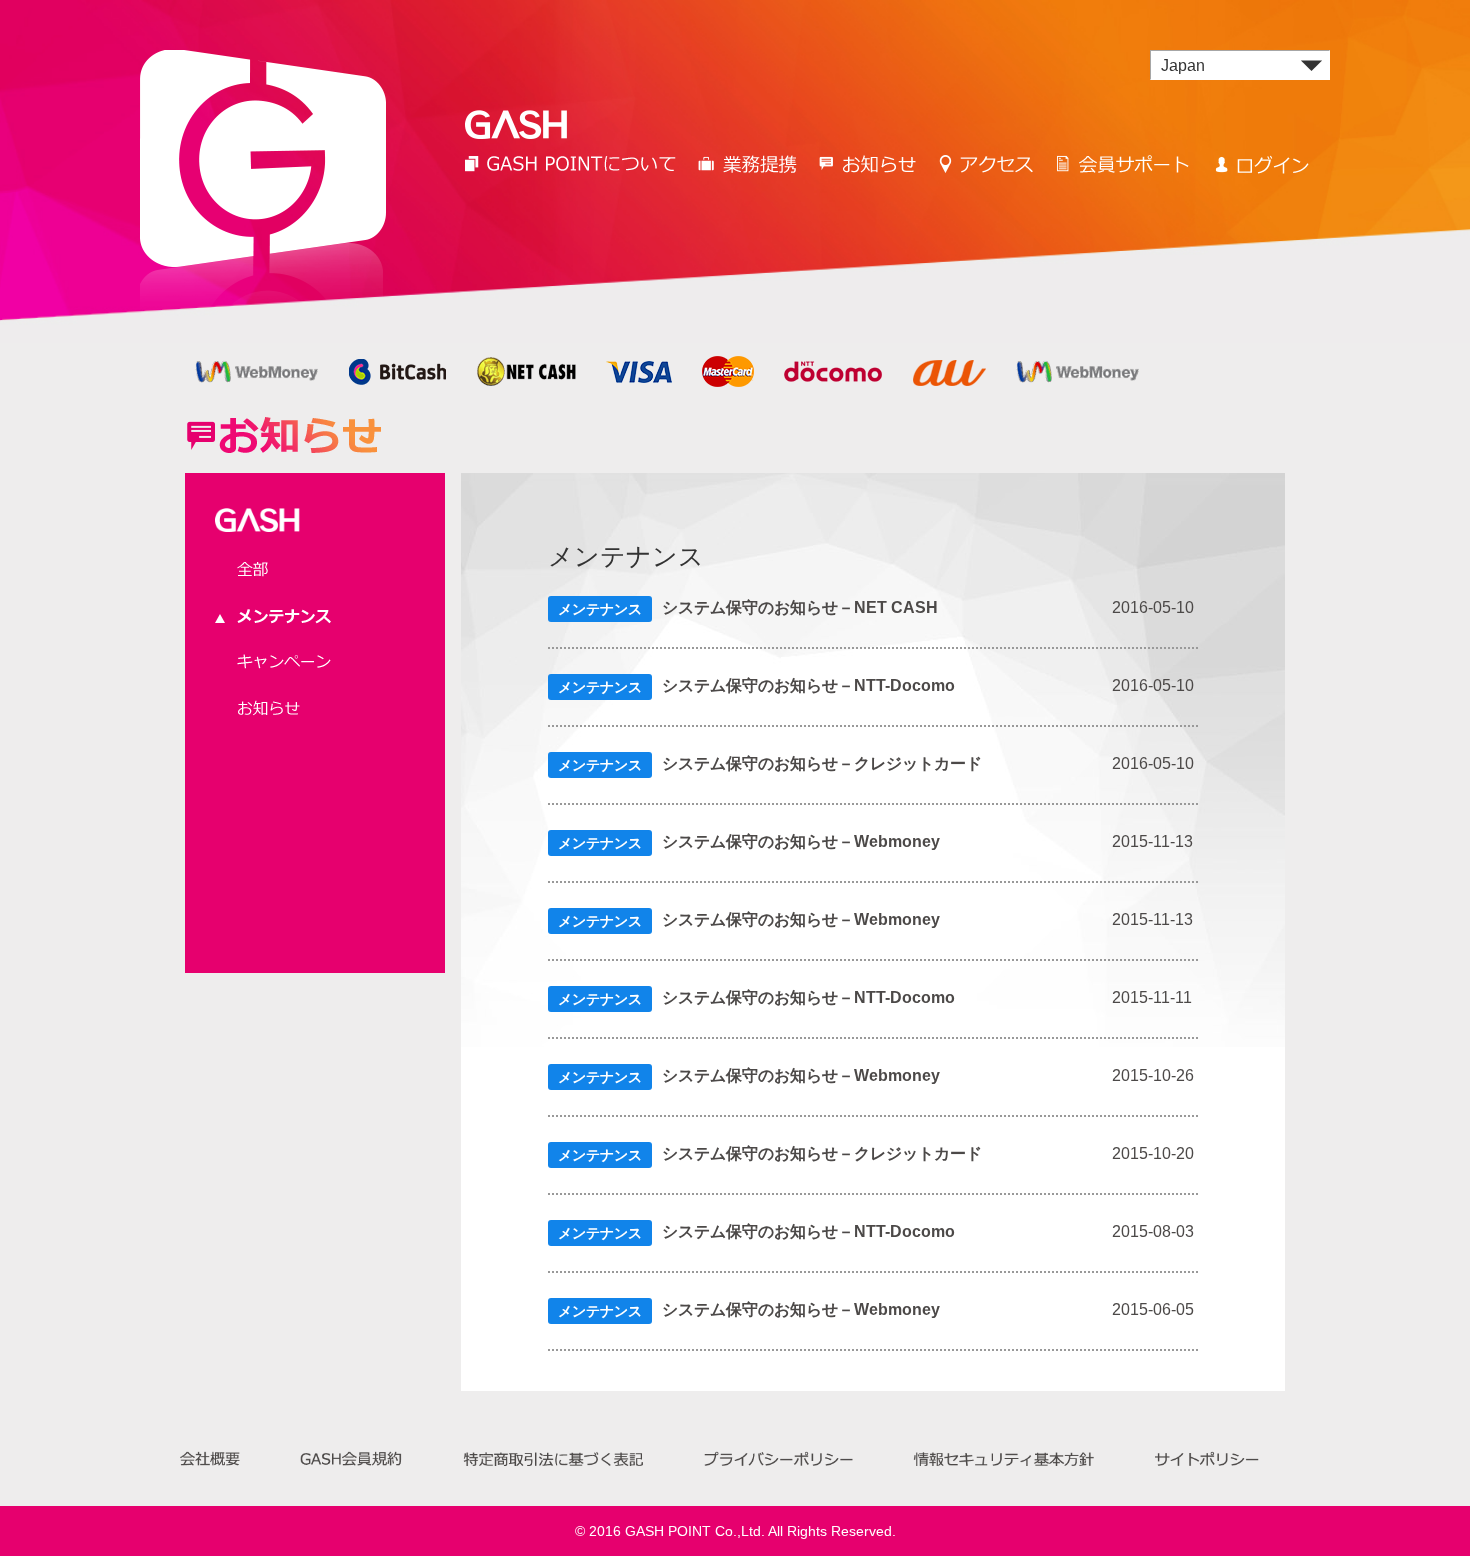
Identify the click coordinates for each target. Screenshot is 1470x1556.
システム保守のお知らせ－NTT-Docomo (808, 685)
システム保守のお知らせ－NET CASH (800, 607)
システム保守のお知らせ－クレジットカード (822, 763)
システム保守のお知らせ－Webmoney (801, 841)
